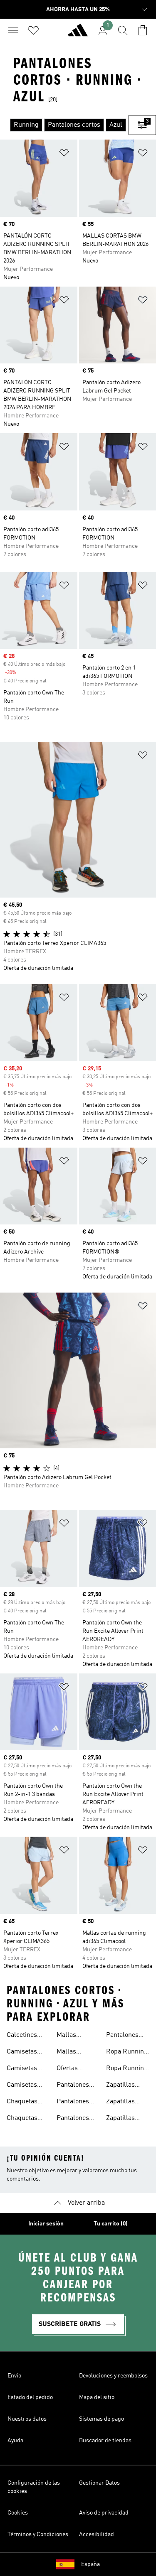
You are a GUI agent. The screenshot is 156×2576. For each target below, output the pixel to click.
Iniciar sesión (46, 2224)
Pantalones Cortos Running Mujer (73, 2103)
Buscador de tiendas (105, 2441)
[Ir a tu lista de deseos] (33, 30)
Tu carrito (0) (111, 2224)
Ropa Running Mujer (127, 2069)
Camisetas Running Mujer (22, 2086)
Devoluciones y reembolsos (113, 2376)
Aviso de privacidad (104, 2513)
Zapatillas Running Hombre (120, 2103)
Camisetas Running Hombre (22, 2069)
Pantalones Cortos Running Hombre (73, 2086)
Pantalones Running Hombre (73, 2119)
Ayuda (15, 2441)
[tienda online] (78, 34)
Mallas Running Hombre (69, 2036)
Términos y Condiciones (38, 2534)
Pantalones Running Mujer (122, 2036)
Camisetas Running (22, 2053)
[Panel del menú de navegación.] (13, 30)
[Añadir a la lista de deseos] (64, 154)
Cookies (18, 2513)
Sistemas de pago (102, 2419)
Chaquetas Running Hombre (22, 2119)
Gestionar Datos (99, 2483)
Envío (14, 2376)
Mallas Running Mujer (69, 2053)
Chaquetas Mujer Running (22, 2103)
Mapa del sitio (97, 2397)
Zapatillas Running (120, 2086)
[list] (64, 125)
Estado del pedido (30, 2397)
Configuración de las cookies (34, 2487)
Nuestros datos (27, 2419)
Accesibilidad (97, 2534)
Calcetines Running (22, 2036)
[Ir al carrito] (143, 30)
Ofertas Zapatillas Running (71, 2069)
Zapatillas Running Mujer (120, 2119)
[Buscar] (123, 30)
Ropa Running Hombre (127, 2053)
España (90, 2564)
